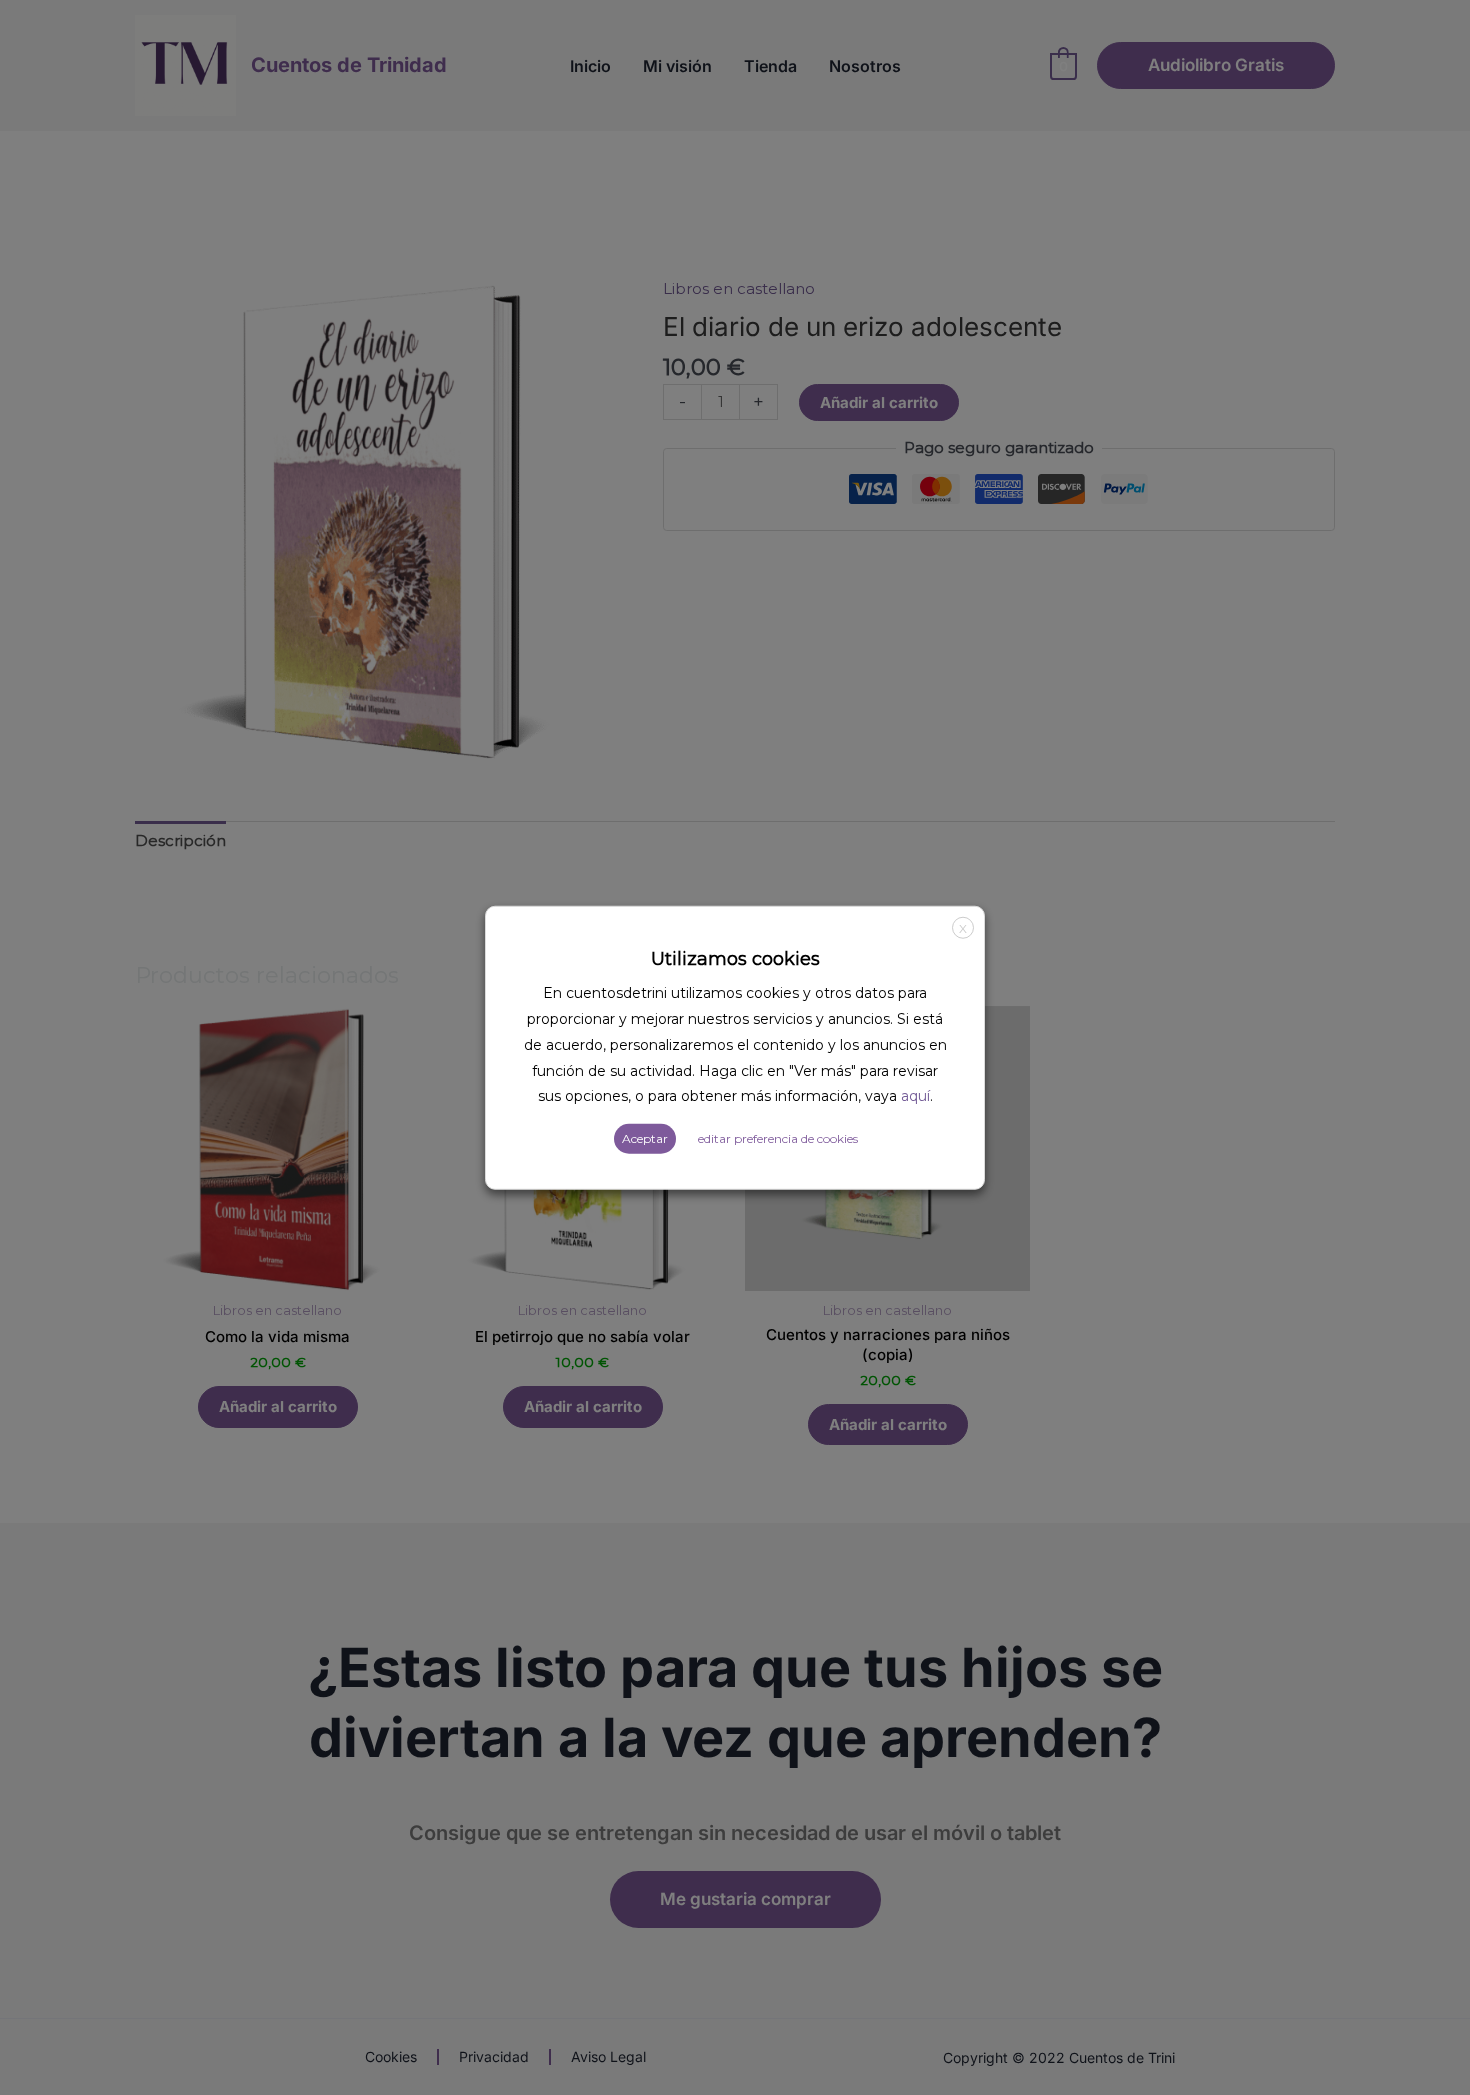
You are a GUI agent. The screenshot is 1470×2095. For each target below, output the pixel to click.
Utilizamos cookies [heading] (735, 958)
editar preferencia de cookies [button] (778, 1138)
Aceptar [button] (645, 1138)
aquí (915, 1096)
